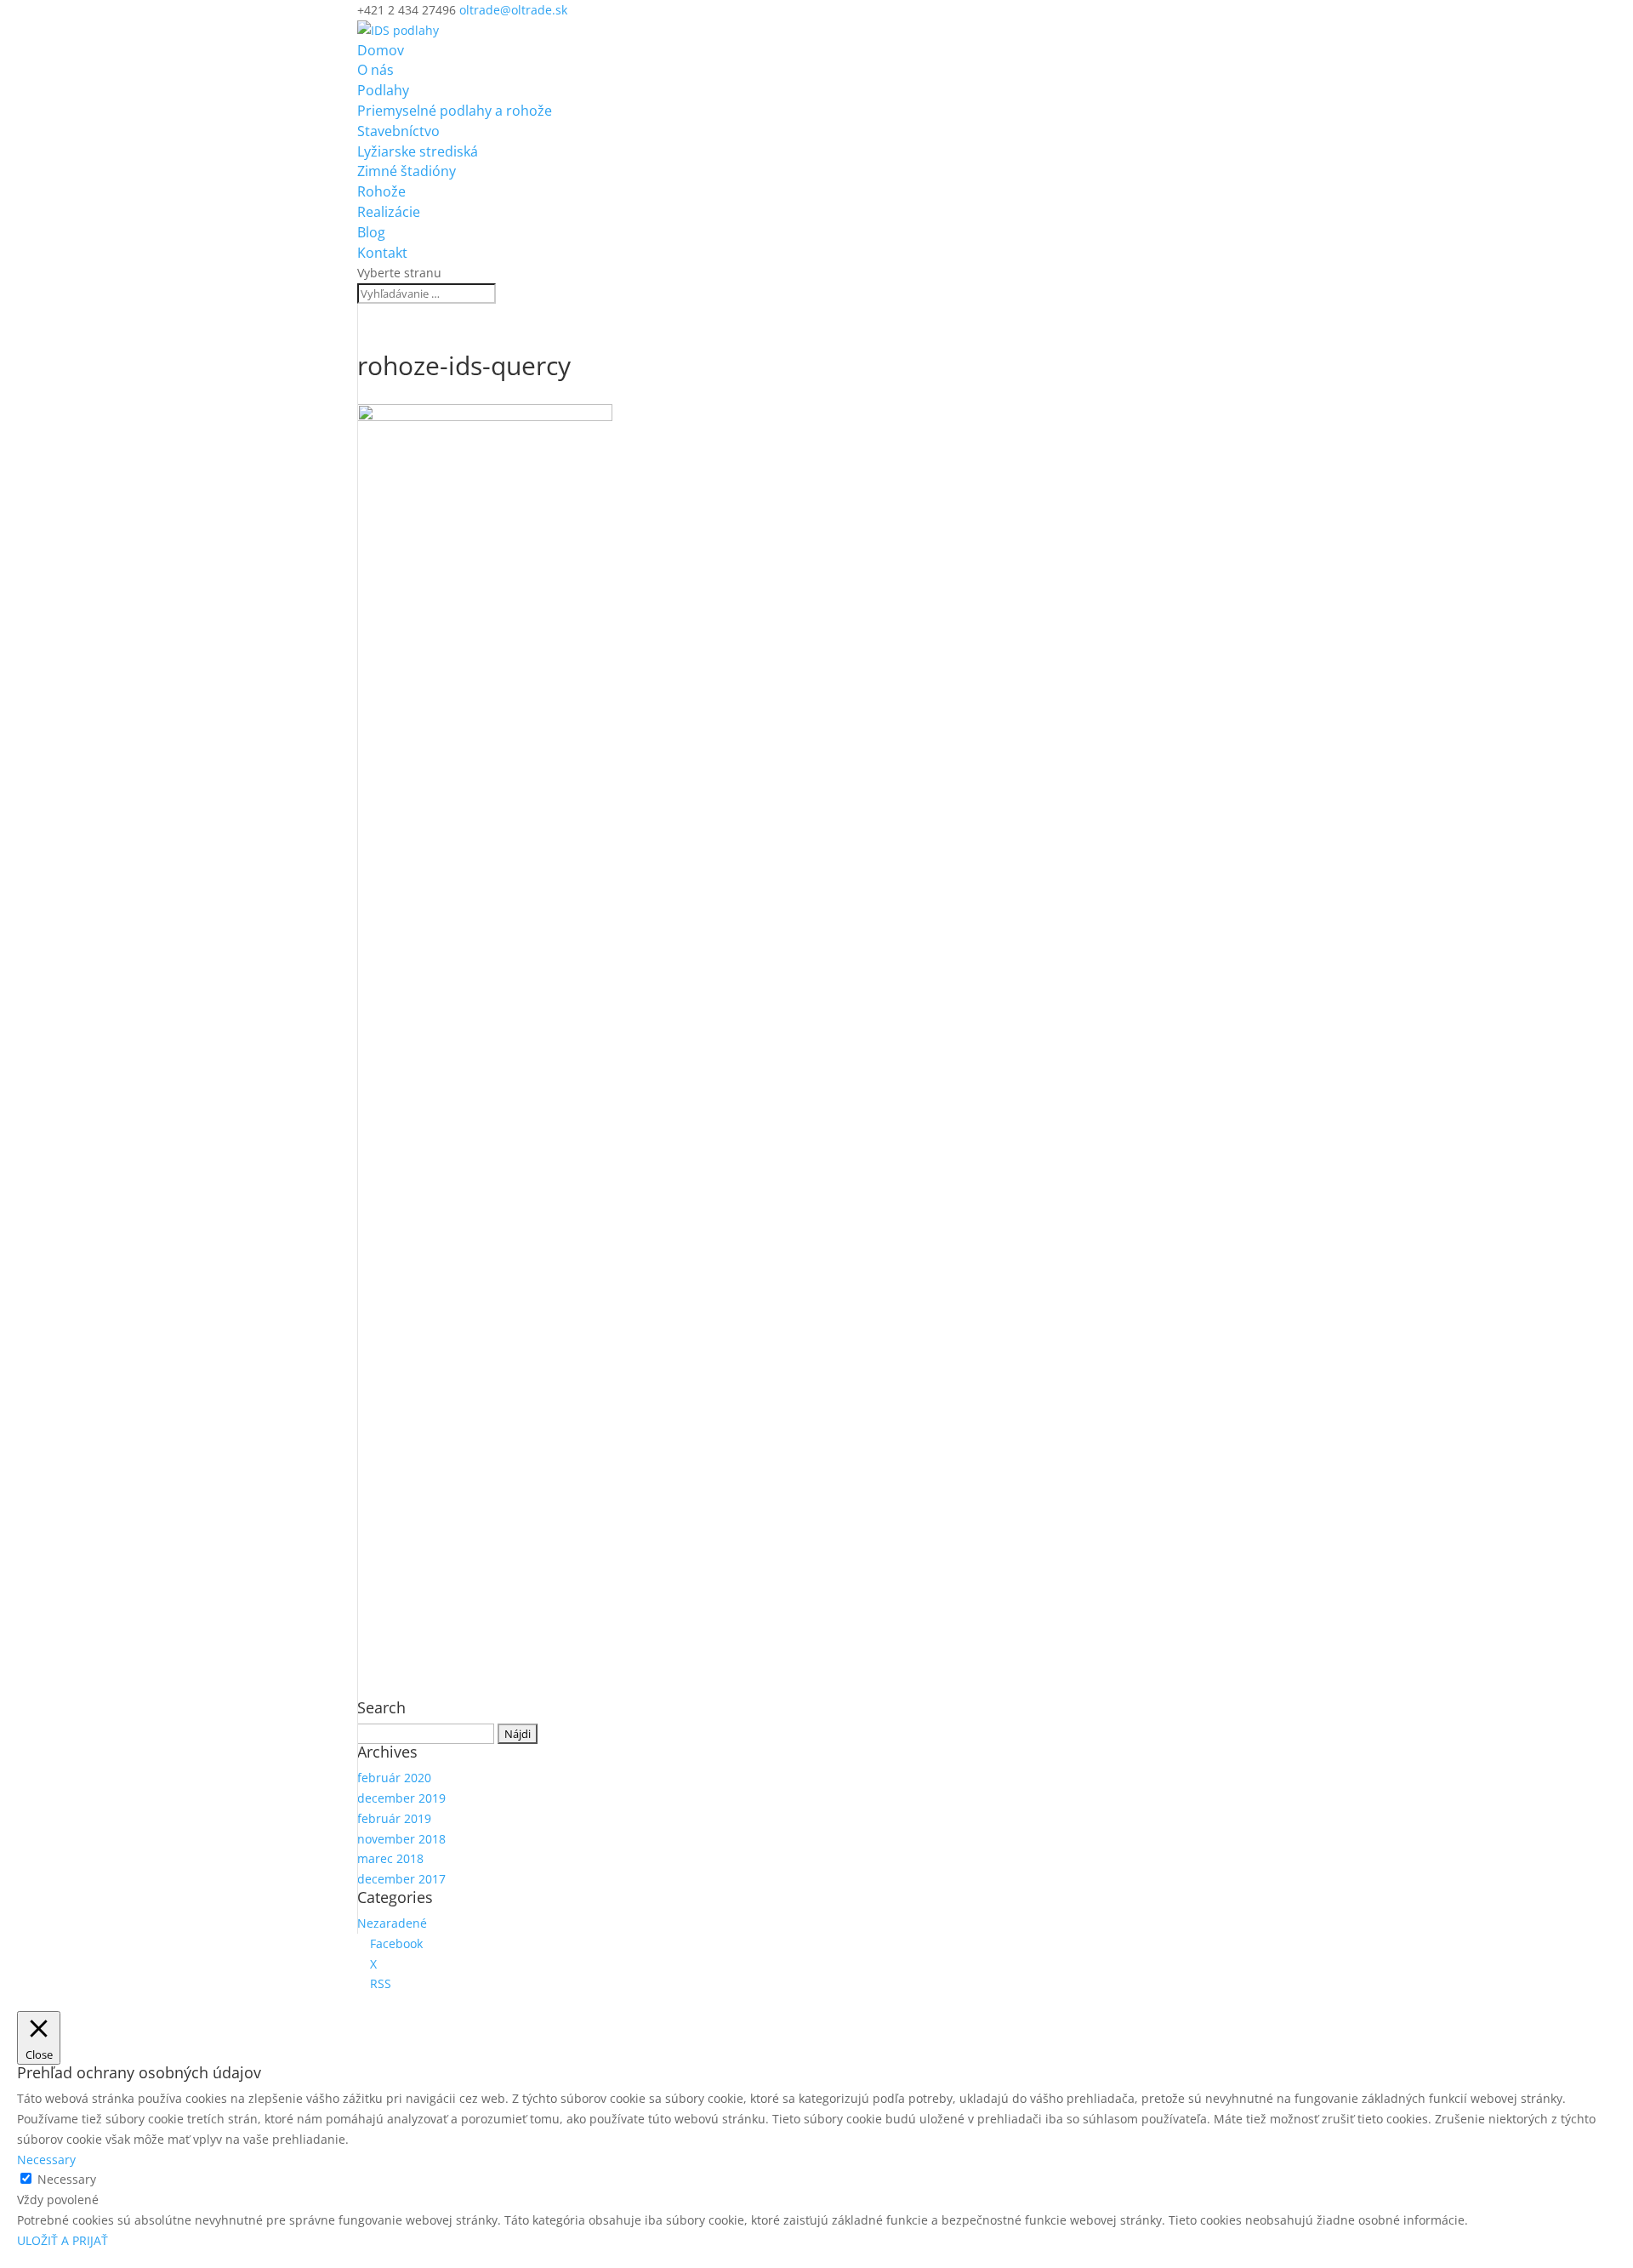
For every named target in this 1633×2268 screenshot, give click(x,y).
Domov (381, 50)
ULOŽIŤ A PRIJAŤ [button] (63, 2240)
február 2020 (394, 1778)
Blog (371, 232)
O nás (376, 70)
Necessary (67, 2179)
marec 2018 (390, 1858)
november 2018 (401, 1839)
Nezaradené (392, 1923)
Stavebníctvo (398, 131)
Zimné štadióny (407, 171)
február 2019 (394, 1818)
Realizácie (389, 212)
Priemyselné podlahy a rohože (455, 111)
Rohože (381, 191)
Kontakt (382, 253)
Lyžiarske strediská (418, 151)
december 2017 (401, 1879)
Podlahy (383, 90)
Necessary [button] (46, 2160)
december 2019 (401, 1798)
